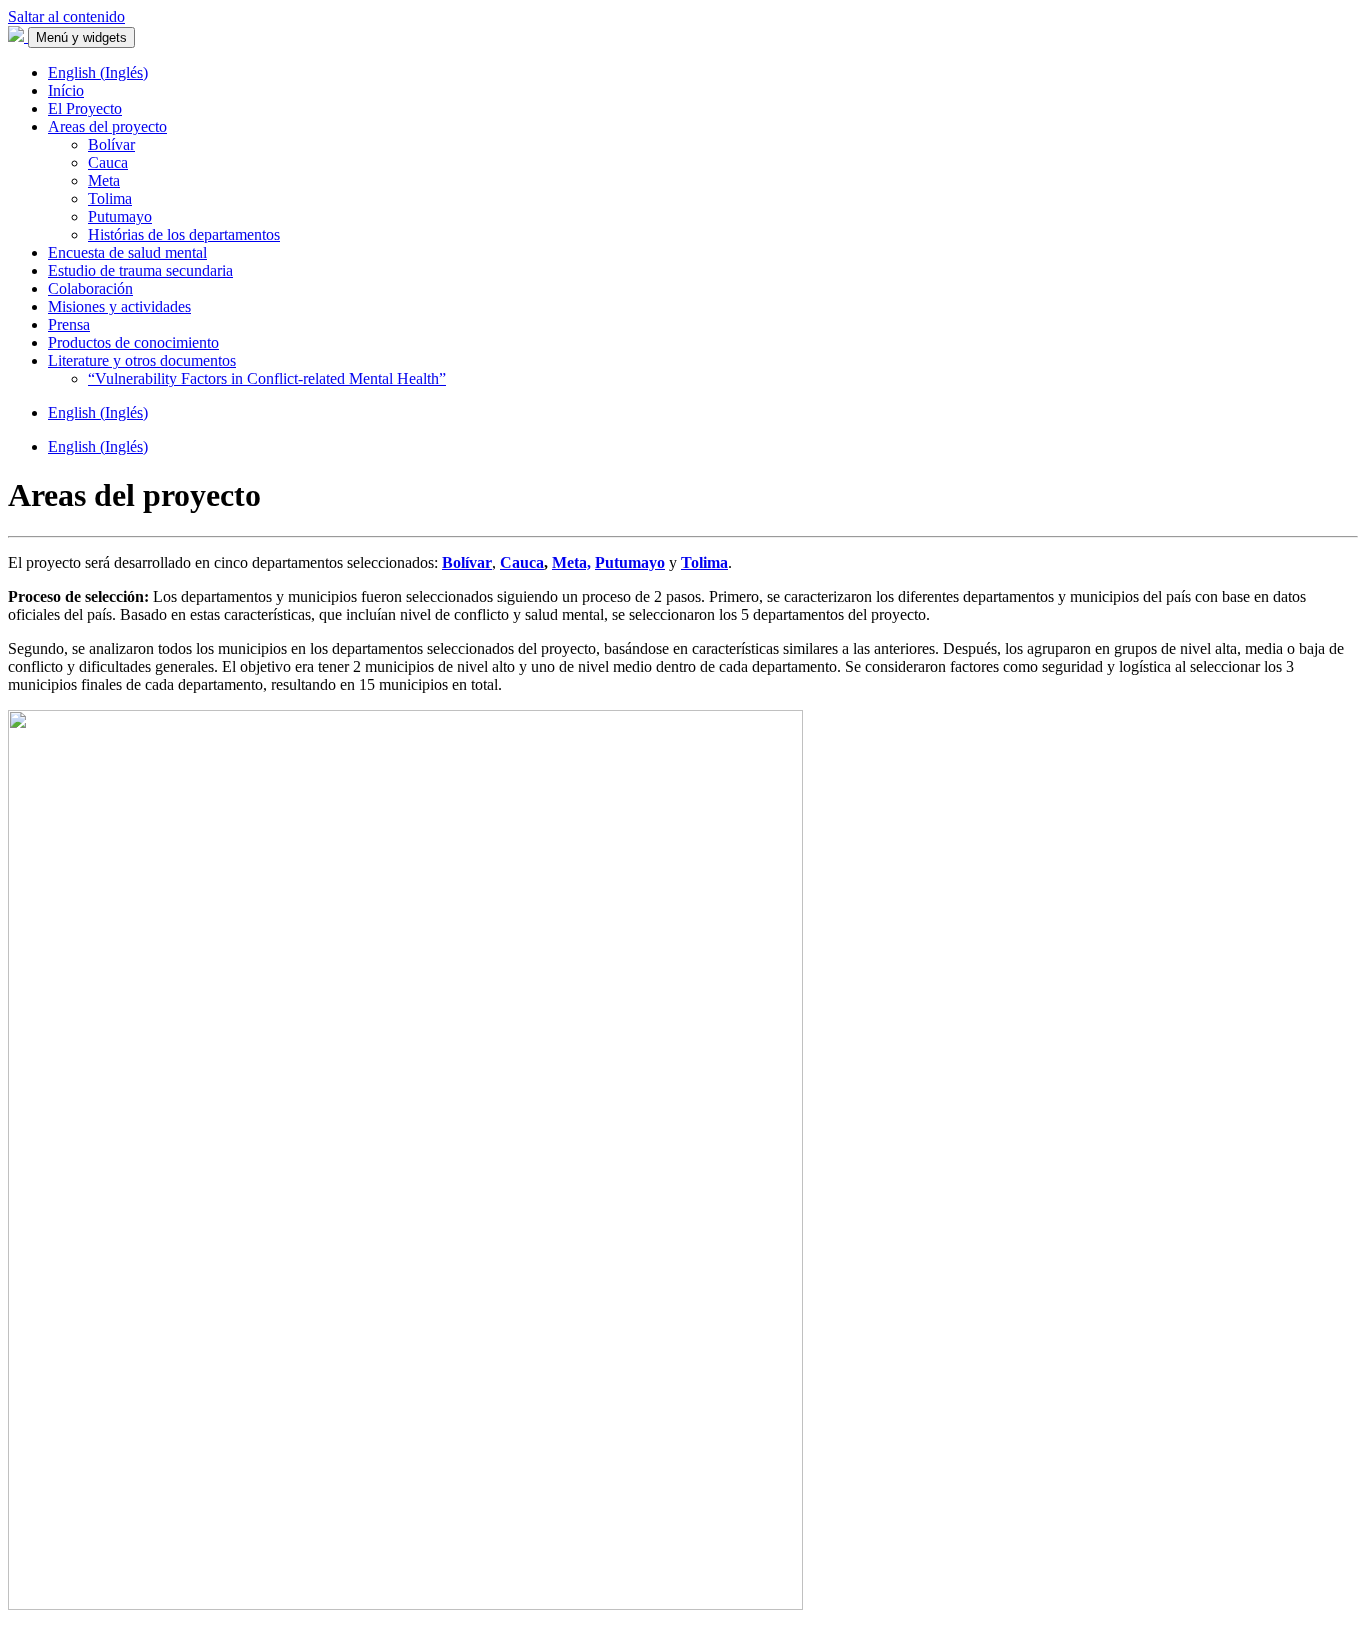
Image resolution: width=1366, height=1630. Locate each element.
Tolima (110, 198)
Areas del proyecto (107, 126)
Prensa (69, 324)
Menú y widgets (81, 37)
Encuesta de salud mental (127, 252)
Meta (104, 180)
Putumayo (120, 216)
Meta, (571, 562)
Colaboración (90, 288)
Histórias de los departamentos (184, 234)
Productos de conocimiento (133, 342)
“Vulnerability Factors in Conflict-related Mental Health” (267, 378)
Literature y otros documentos (142, 360)
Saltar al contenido (66, 16)
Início (66, 90)
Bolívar (111, 144)
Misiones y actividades (119, 306)
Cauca (108, 162)
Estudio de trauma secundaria (140, 270)
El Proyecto (85, 108)
